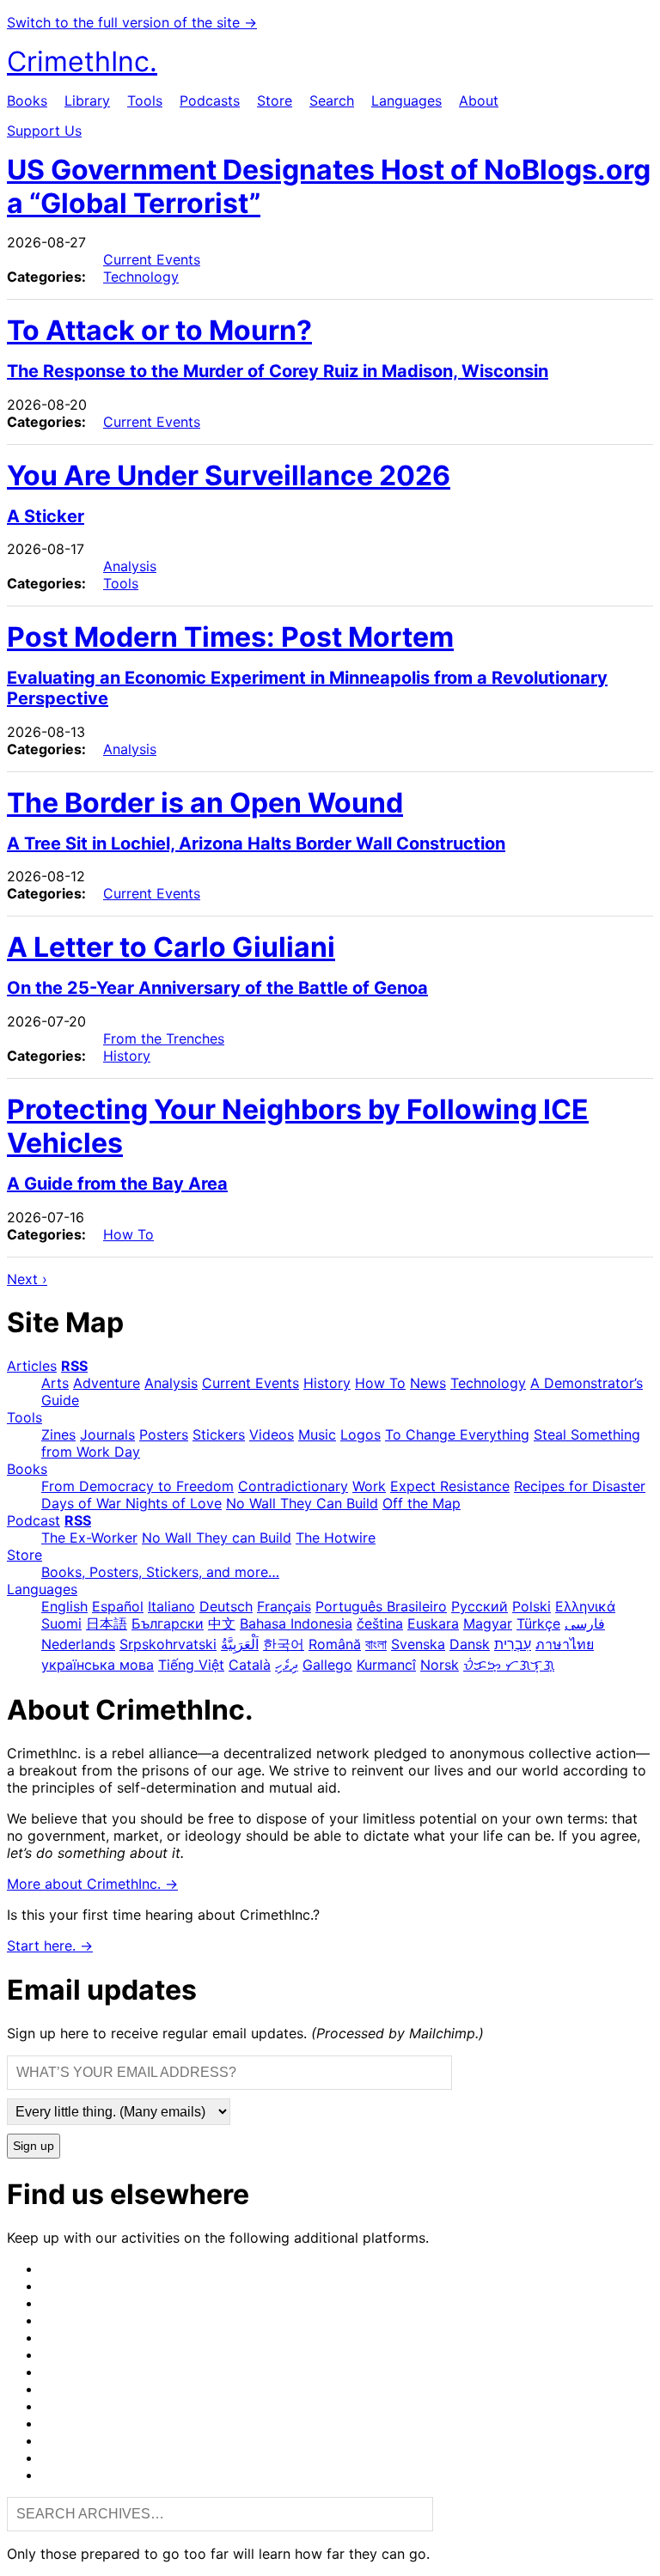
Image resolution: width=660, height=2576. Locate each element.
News (428, 1383)
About (479, 100)
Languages (406, 100)
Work (369, 1486)
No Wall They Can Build (302, 1503)
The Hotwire (336, 1538)
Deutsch (226, 1606)
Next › (27, 1279)
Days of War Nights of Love (131, 1503)
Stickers (219, 1434)
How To (128, 1234)
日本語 (107, 1623)
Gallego (327, 1665)
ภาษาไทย (565, 1644)
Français (284, 1606)
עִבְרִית (513, 1644)
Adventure (107, 1383)
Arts (55, 1383)
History (127, 1056)
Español (118, 1606)
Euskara (433, 1623)
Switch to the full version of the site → (132, 22)
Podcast (34, 1520)
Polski (532, 1606)
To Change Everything (457, 1434)
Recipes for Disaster (580, 1486)
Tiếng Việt (191, 1665)
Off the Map (422, 1503)
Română (335, 1644)
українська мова (98, 1665)
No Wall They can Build (217, 1538)
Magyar (488, 1623)
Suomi (61, 1623)
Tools (145, 100)
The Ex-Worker (89, 1538)
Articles (32, 1366)
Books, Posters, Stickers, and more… (160, 1572)
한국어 (284, 1644)
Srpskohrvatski (168, 1644)
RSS (74, 1366)
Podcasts (210, 100)
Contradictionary (293, 1486)
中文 (222, 1623)
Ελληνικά (585, 1606)
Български (168, 1623)
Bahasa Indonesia (296, 1623)
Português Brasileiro (381, 1606)
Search (332, 100)
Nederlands (78, 1644)
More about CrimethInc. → (92, 1884)
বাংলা (376, 1644)
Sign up (34, 2146)
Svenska (418, 1644)
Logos (361, 1434)
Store (275, 100)
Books (27, 100)
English (64, 1606)
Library (87, 100)
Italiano (171, 1606)
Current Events (152, 259)
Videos (272, 1434)
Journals (107, 1434)
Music (317, 1434)
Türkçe (538, 1623)
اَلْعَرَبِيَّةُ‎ (240, 1644)
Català (250, 1665)
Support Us (44, 131)
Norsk (440, 1665)
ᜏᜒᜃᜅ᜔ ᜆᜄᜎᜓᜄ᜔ (509, 1665)
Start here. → (50, 1946)
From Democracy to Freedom (137, 1486)
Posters (164, 1434)
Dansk (470, 1644)
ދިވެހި (287, 1665)
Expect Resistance (450, 1486)
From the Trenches (164, 1038)
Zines (58, 1434)
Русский (480, 1606)
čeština (380, 1623)
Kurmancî (386, 1665)
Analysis (130, 566)
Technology (141, 277)
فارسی (585, 1623)
